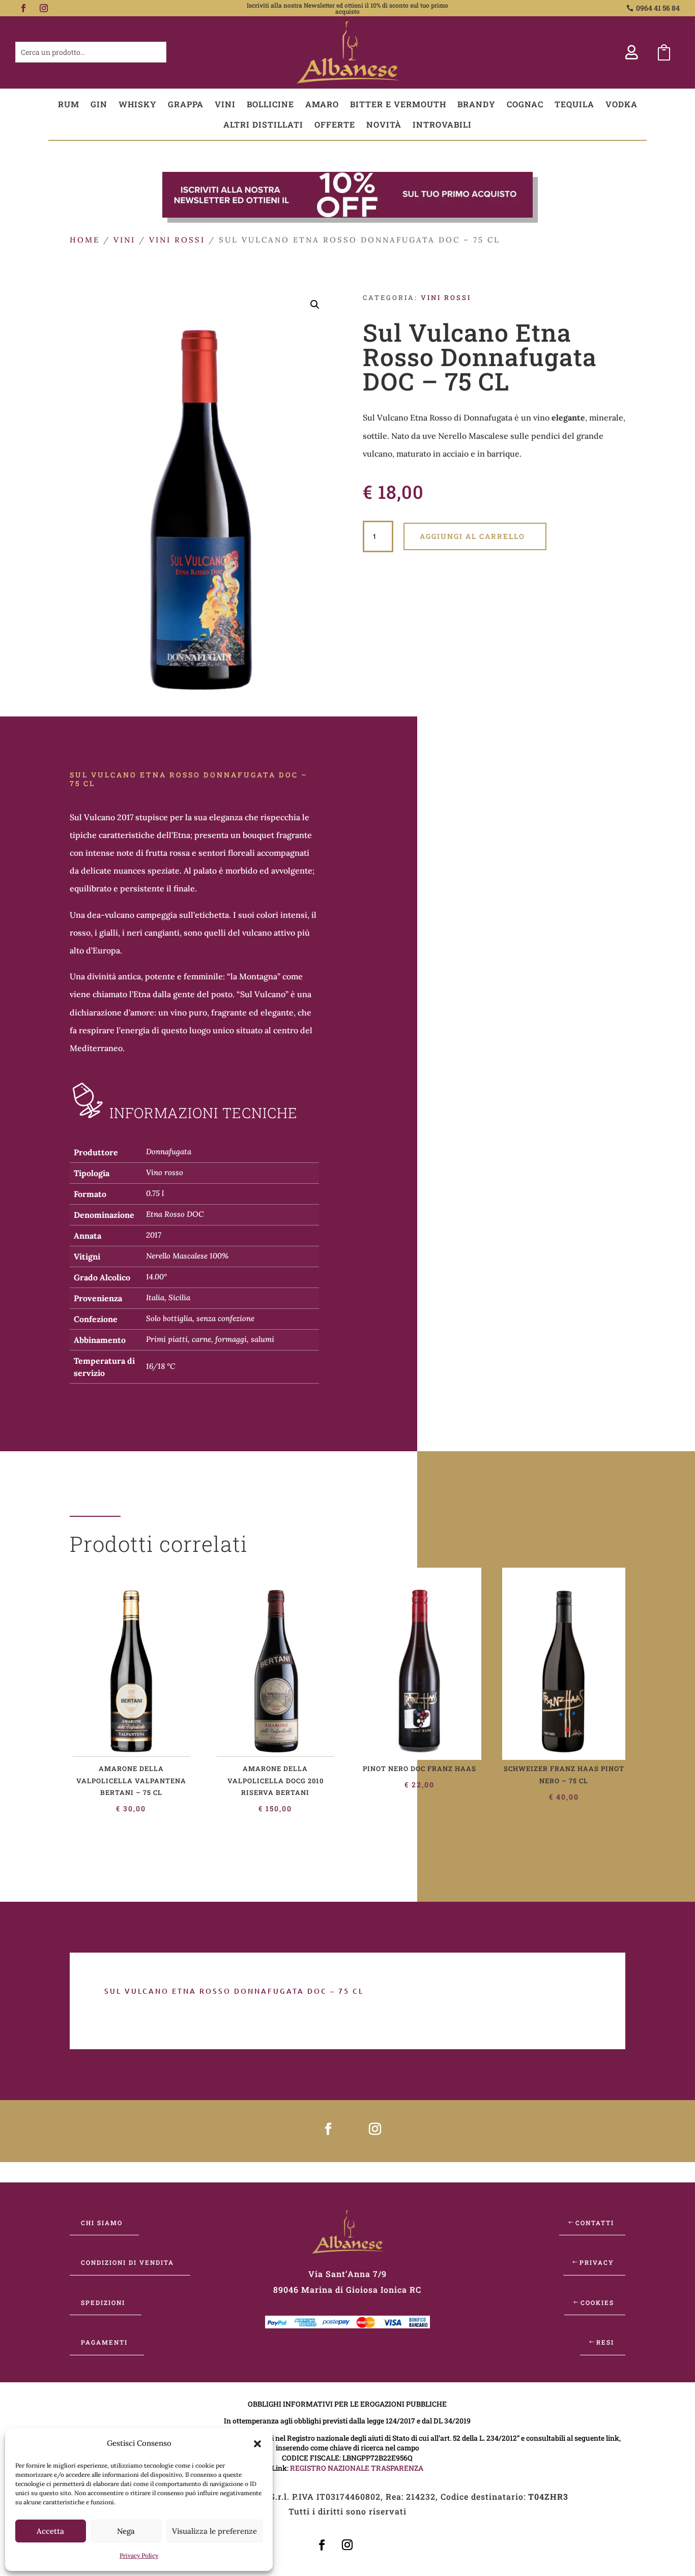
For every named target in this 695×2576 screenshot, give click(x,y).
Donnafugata (169, 1151)
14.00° (156, 1277)
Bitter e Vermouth (398, 104)
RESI (605, 2342)
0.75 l (155, 1193)
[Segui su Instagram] (44, 8)
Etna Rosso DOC (175, 1214)
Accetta (50, 2531)
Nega (126, 2531)
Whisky (138, 104)
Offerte (335, 124)
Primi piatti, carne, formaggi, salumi (210, 1339)
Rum (69, 104)
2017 (154, 1235)
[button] (257, 2444)
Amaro (322, 104)
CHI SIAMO (102, 2223)
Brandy (476, 104)
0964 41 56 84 (658, 8)
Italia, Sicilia (168, 1297)
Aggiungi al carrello (472, 536)
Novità (384, 124)
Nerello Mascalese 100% (187, 1256)
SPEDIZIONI (103, 2302)
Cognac (525, 104)
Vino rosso (165, 1172)
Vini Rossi (177, 240)
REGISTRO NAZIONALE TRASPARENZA (357, 2468)
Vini (225, 104)
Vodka (621, 104)
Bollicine (270, 104)
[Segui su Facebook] (23, 8)
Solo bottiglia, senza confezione (200, 1318)
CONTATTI (595, 2223)
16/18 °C (161, 1366)
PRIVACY (597, 2262)
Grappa (186, 104)
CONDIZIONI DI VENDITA (127, 2262)
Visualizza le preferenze (214, 2531)
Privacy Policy (139, 2555)
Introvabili (442, 124)
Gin (99, 104)
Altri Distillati (263, 124)
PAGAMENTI (104, 2342)
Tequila (574, 104)
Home (85, 240)
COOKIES (597, 2302)
